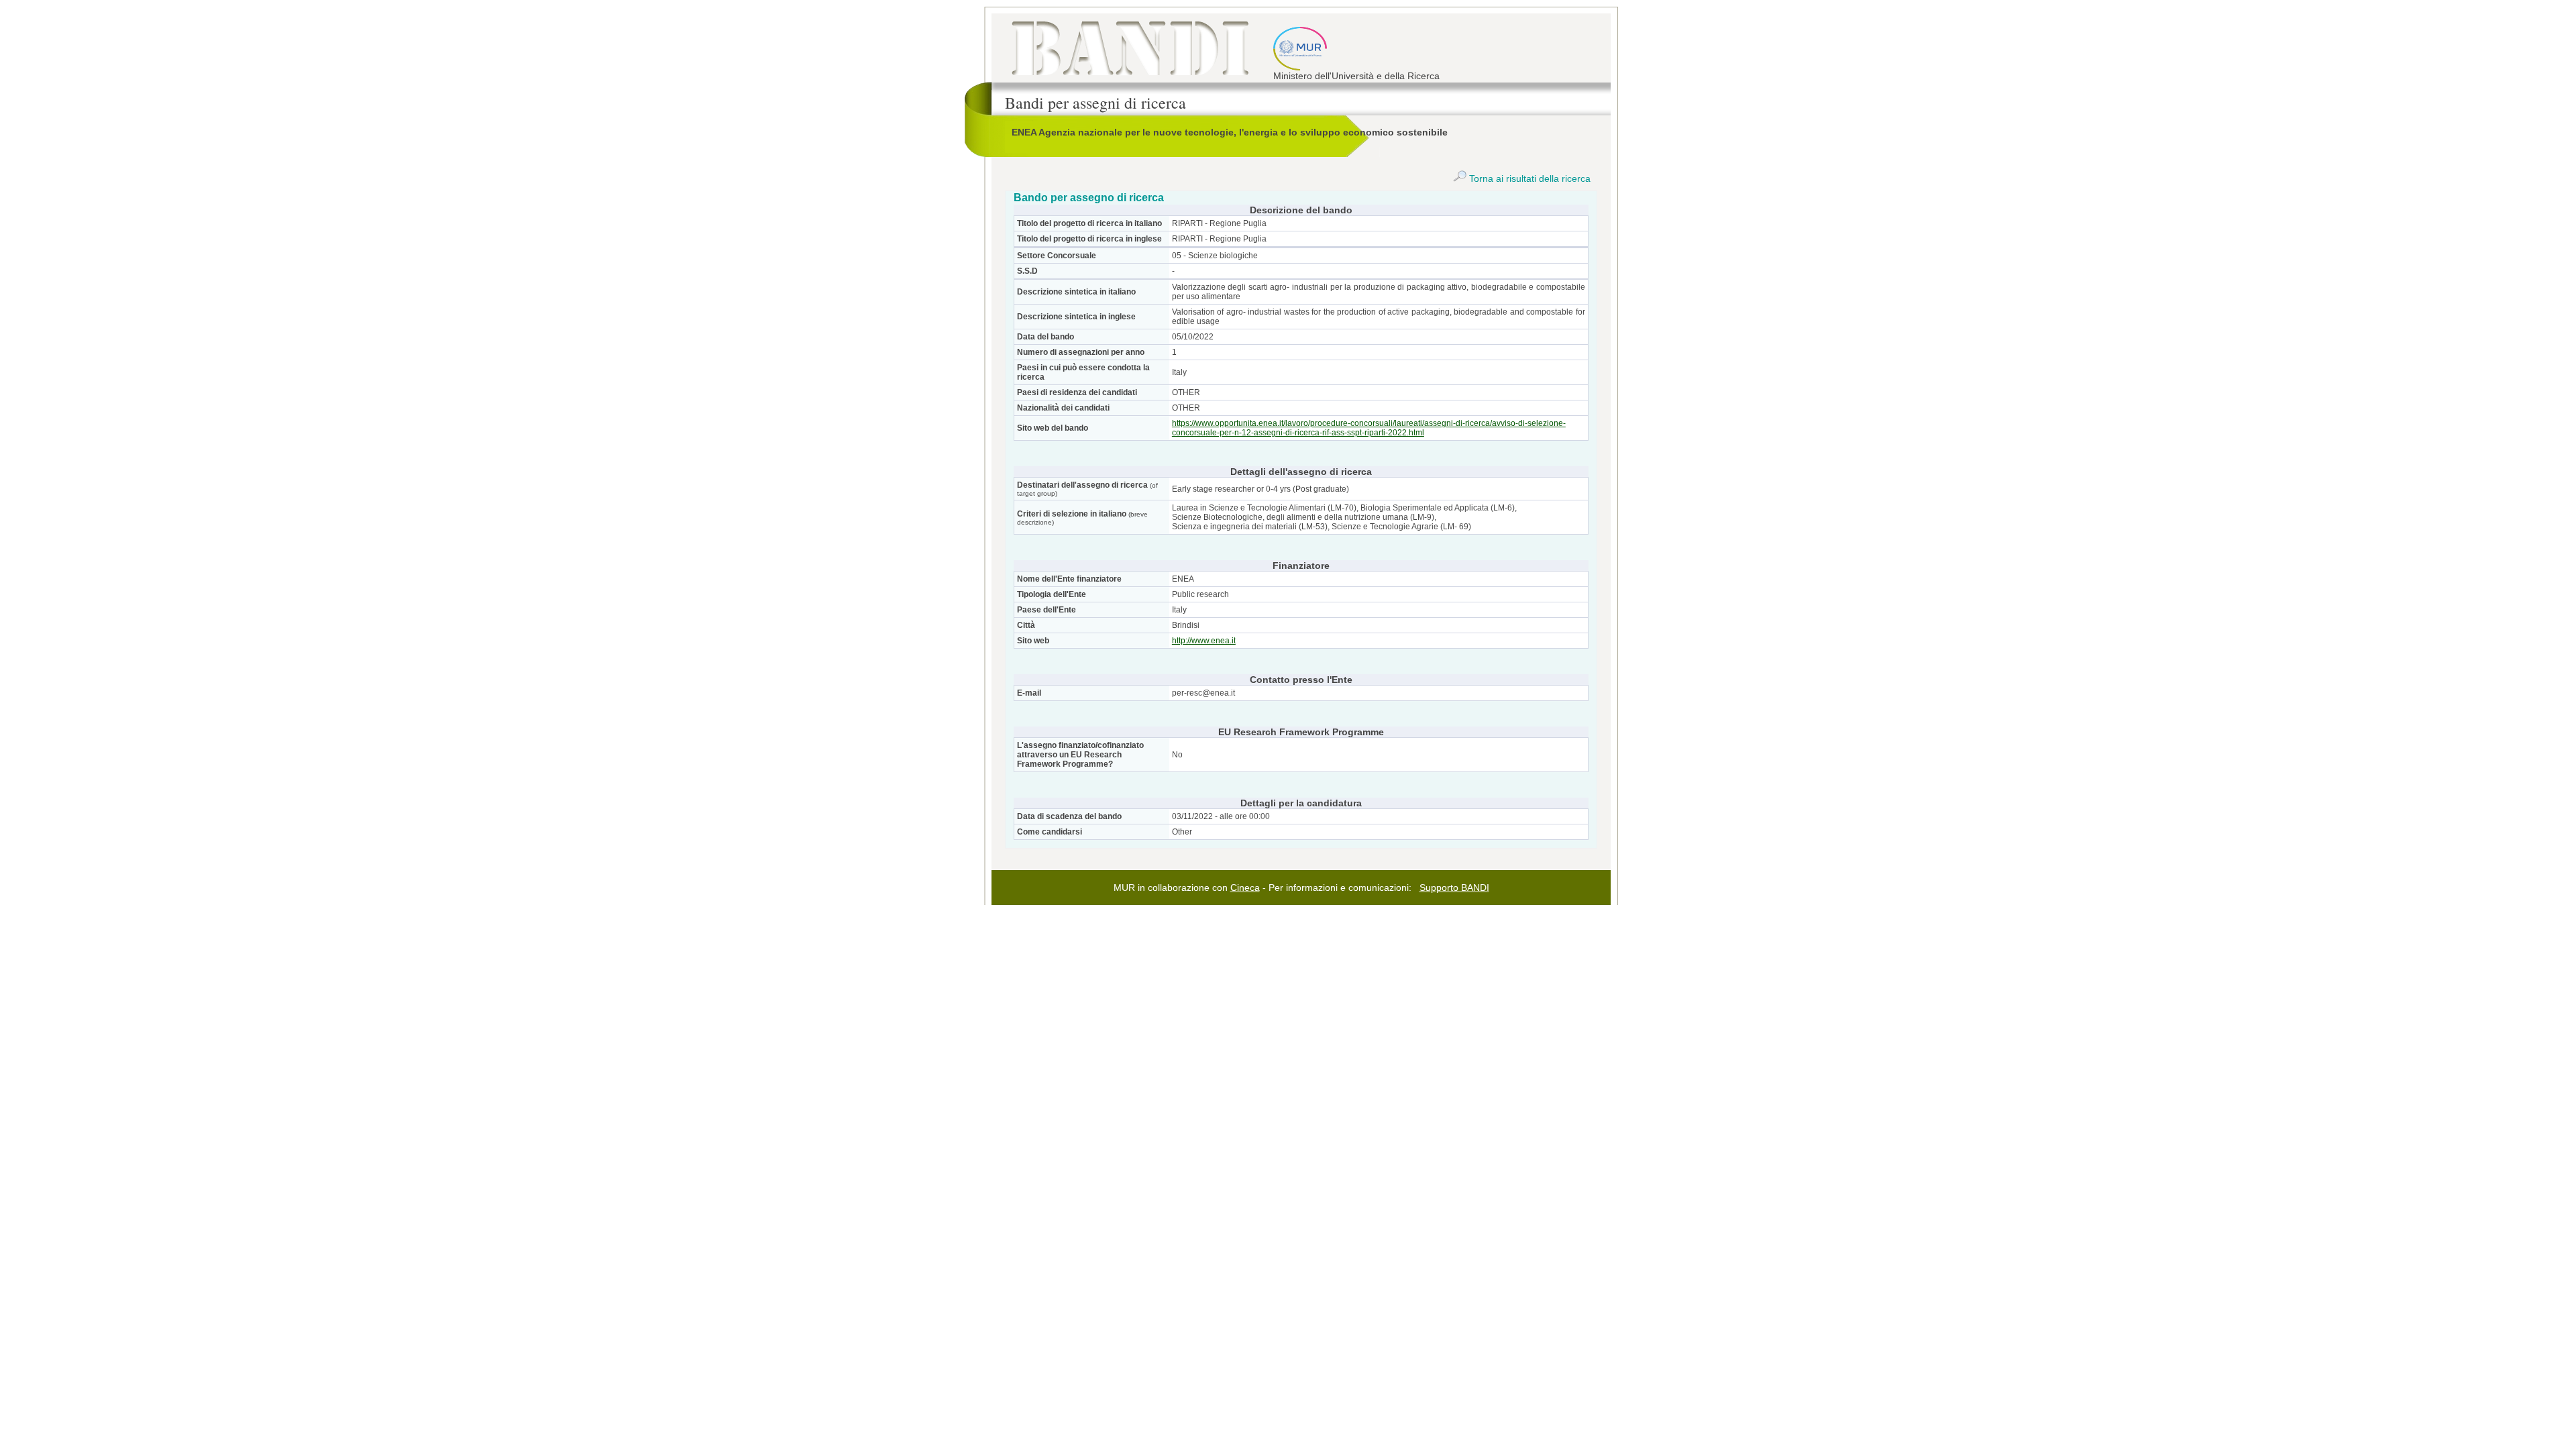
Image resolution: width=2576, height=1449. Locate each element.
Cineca (1245, 888)
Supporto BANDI (1454, 888)
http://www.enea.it (1204, 641)
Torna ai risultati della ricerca (1528, 178)
